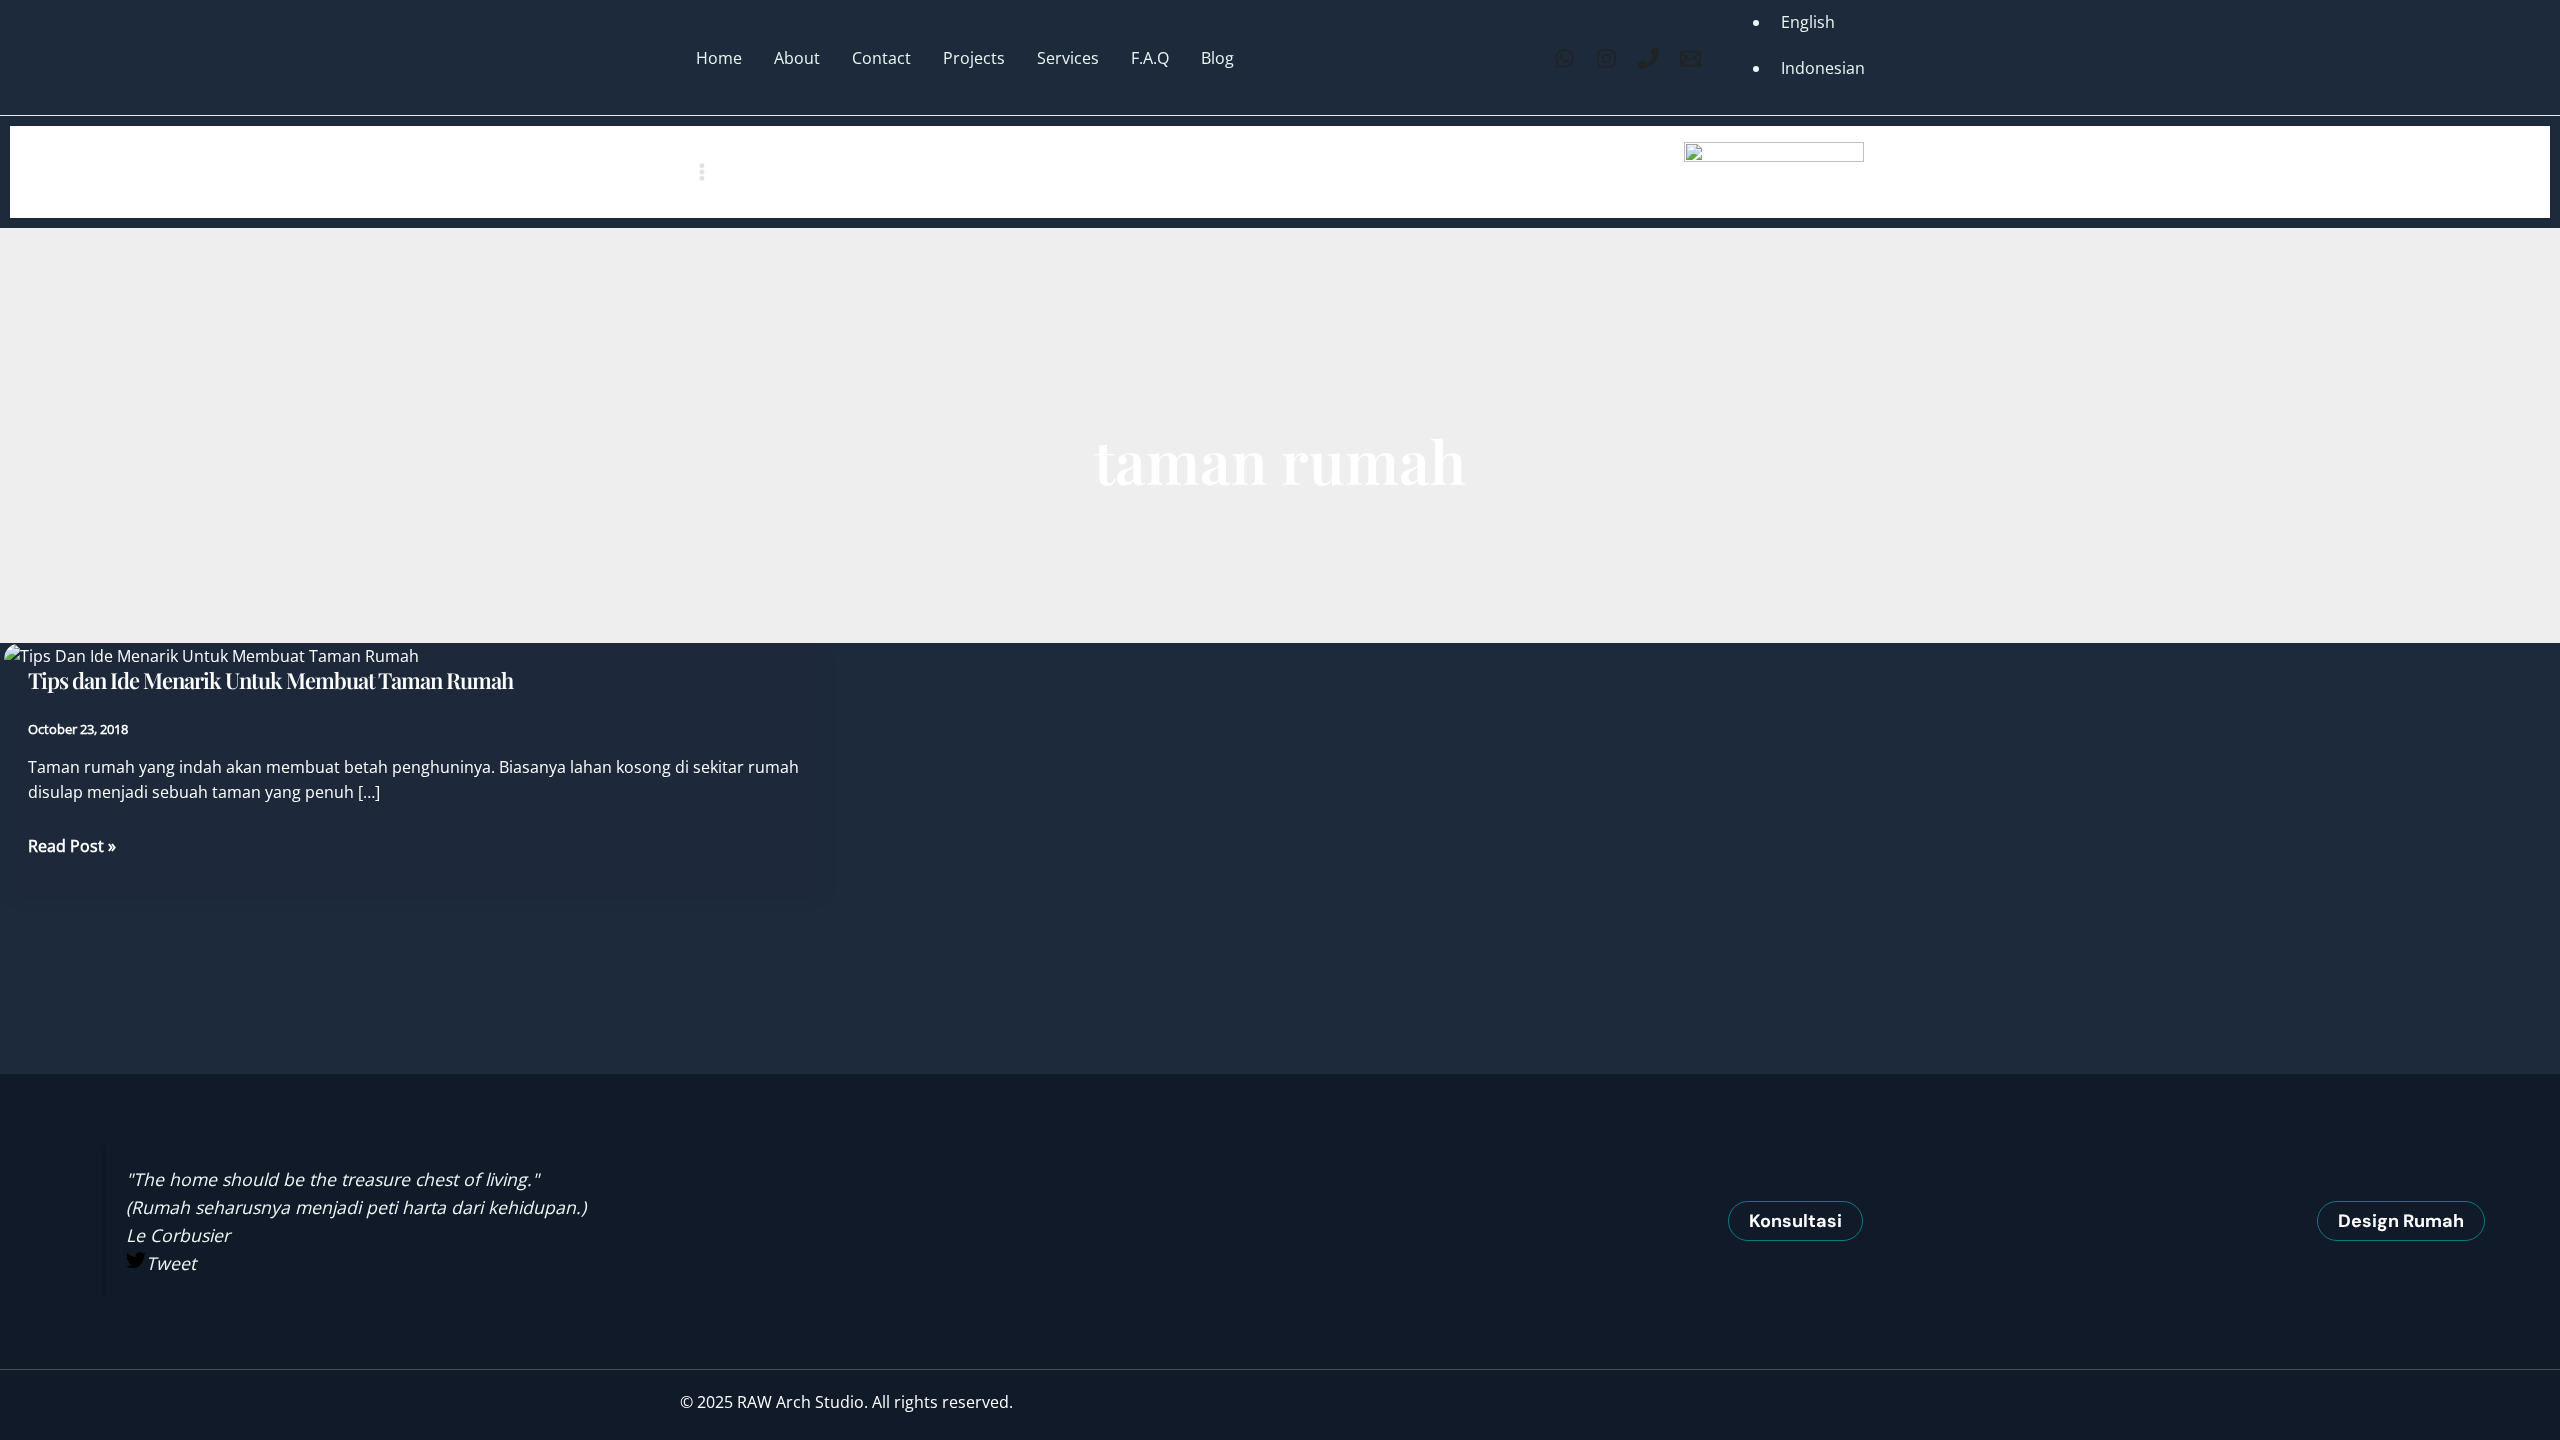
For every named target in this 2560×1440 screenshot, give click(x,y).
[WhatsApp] (1564, 58)
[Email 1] (1690, 58)
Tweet (171, 1263)
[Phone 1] (1648, 58)
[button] (1795, 1221)
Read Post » (72, 847)
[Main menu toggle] (702, 172)
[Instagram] (1606, 58)
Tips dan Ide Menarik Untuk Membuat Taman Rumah (270, 680)
